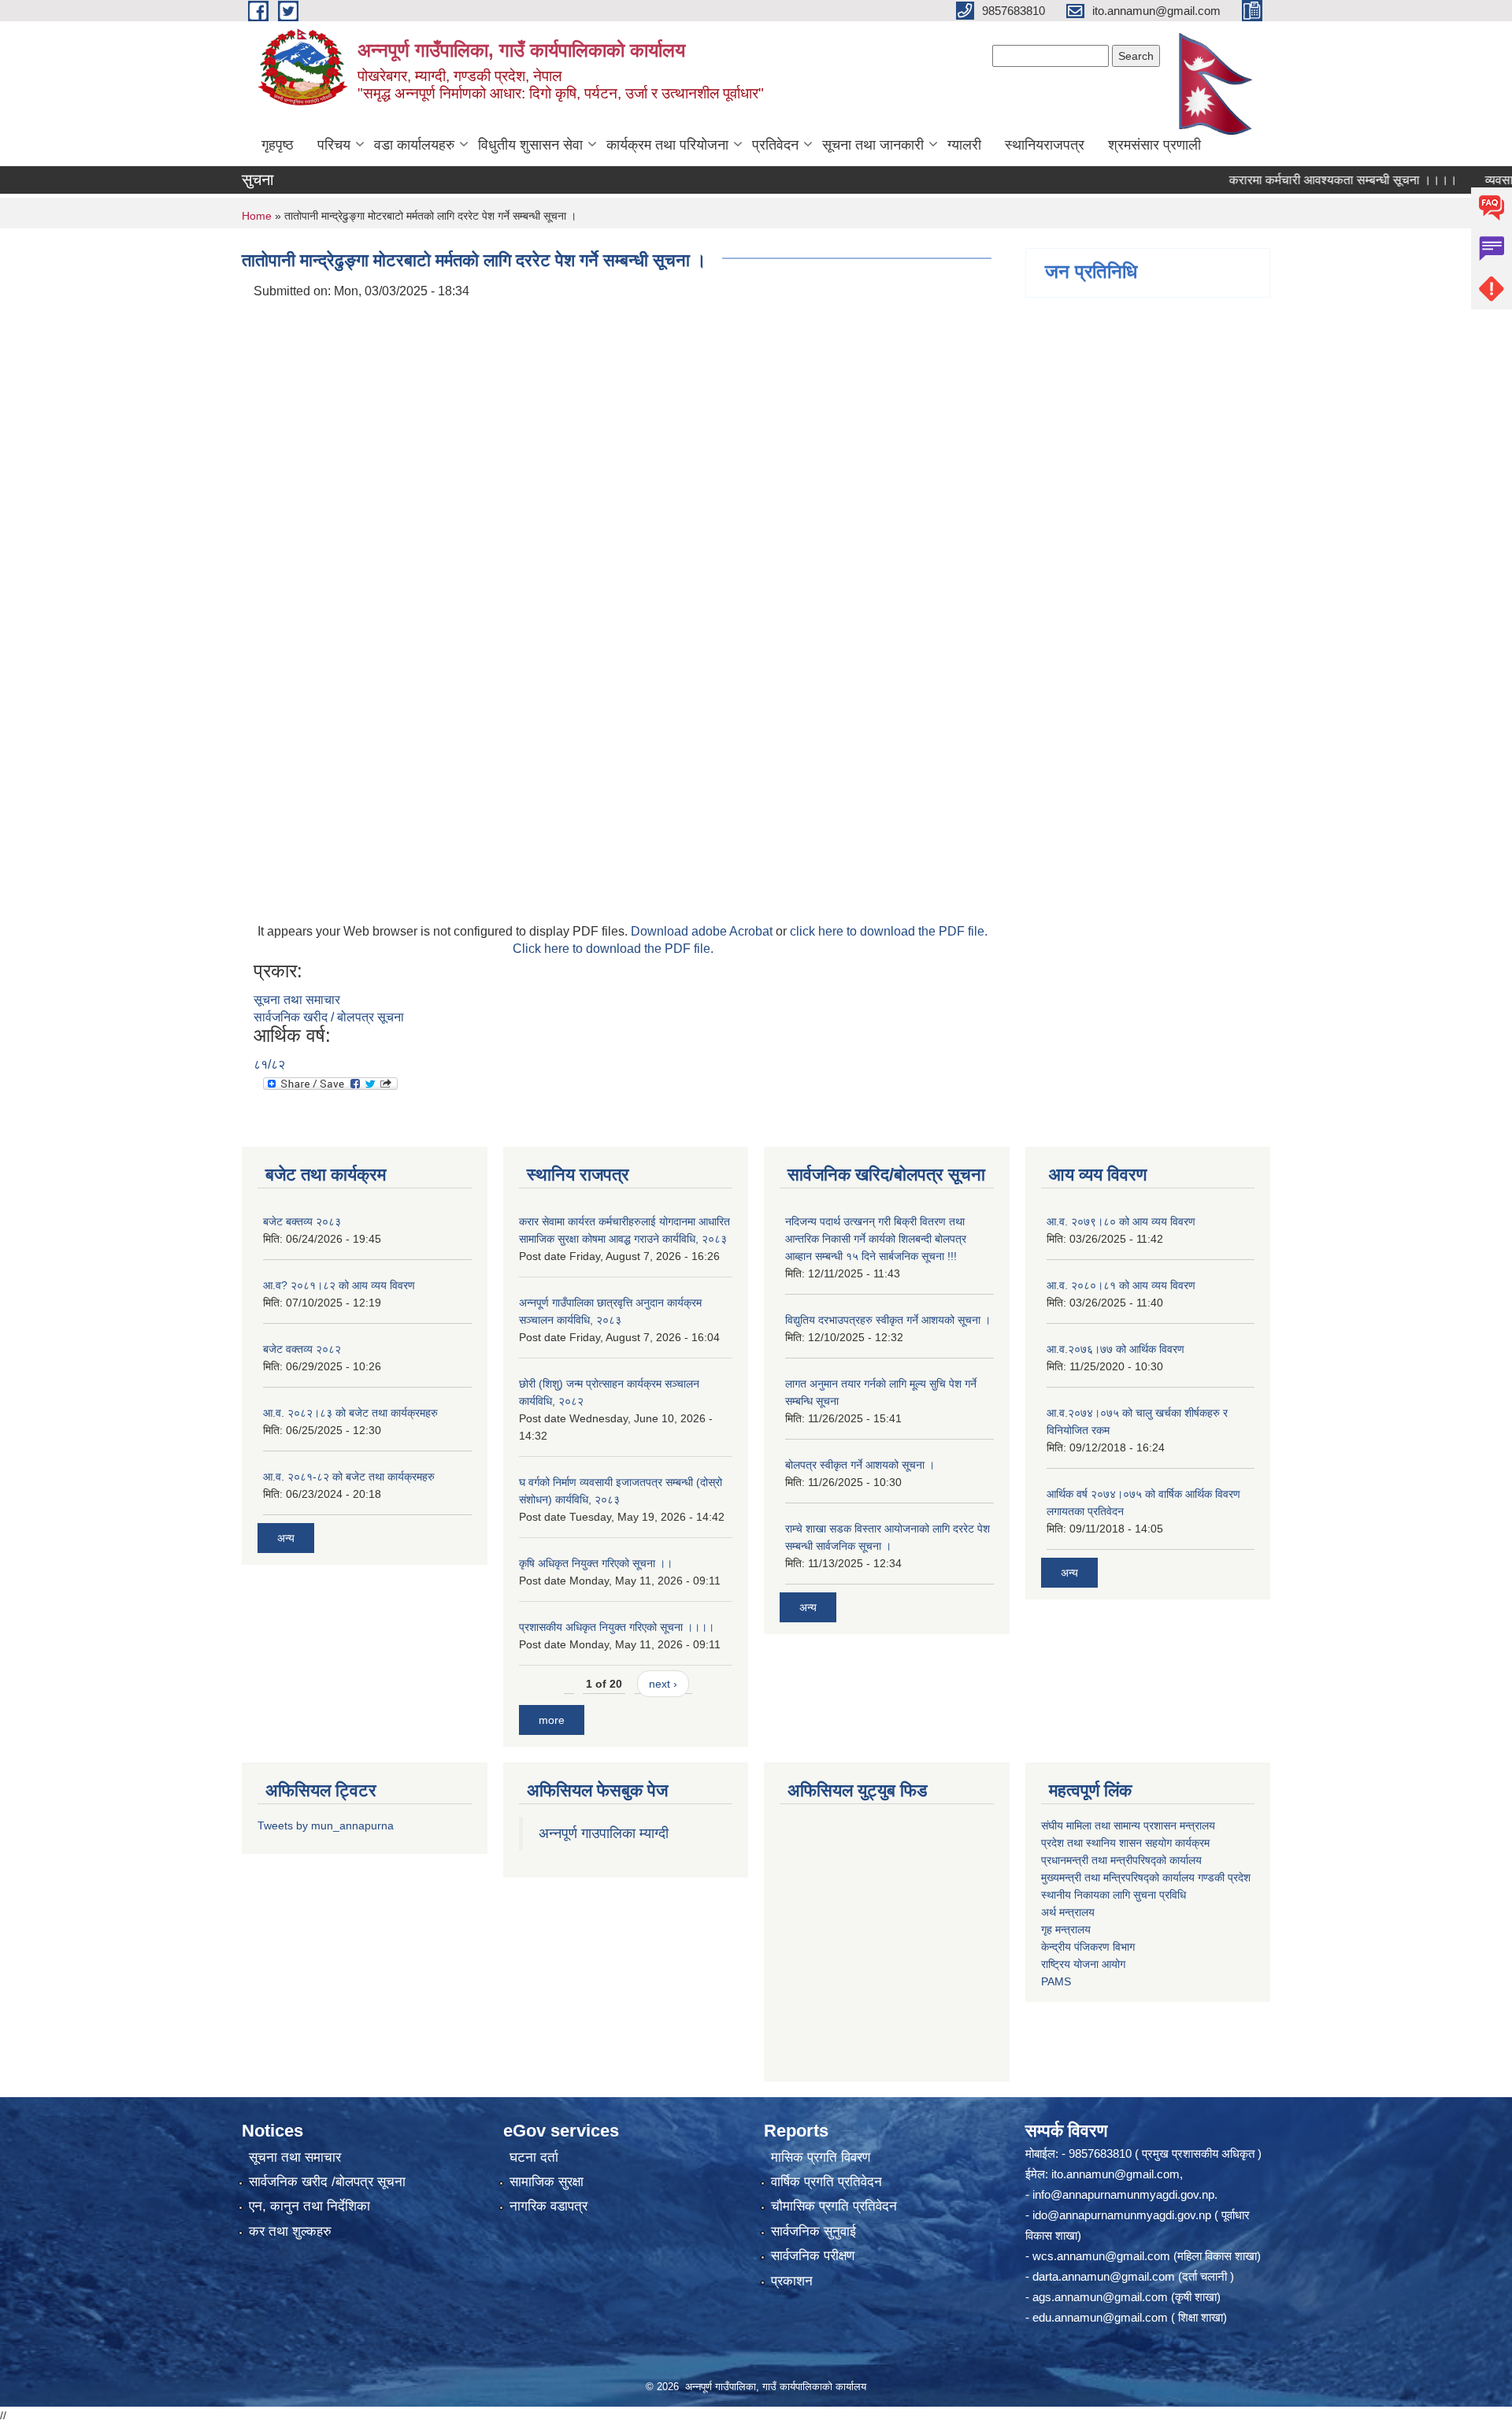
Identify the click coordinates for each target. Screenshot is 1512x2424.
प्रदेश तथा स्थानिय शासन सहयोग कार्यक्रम (1125, 1843)
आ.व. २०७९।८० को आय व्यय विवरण (1121, 1221)
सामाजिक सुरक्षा (547, 2182)
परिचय (334, 145)
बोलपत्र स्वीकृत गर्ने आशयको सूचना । (860, 1465)
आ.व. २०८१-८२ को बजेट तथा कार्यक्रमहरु (349, 1477)
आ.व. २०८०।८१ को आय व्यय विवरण (1121, 1285)
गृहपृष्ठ (278, 145)
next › (663, 1684)
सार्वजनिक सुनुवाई (813, 2231)
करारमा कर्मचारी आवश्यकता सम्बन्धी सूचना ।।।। (1301, 180)
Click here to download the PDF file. (613, 949)
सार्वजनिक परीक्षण (813, 2256)
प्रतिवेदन (775, 145)
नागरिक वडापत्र (548, 2206)
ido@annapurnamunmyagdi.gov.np (1122, 2215)
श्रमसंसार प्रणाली (1154, 145)
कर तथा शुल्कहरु (290, 2231)
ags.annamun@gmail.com (1100, 2297)
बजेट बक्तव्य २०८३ (302, 1221)
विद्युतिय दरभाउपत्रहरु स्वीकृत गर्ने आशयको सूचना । (888, 1320)
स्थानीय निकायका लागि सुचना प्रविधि (1114, 1895)
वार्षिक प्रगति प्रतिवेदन (826, 2182)
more (552, 1720)
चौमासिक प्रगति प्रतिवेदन (834, 2206)
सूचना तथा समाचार (297, 1000)
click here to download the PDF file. (889, 931)
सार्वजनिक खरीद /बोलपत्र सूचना (327, 2182)
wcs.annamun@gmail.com (1101, 2256)
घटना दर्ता (534, 2157)
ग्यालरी (964, 145)
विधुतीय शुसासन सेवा (530, 145)
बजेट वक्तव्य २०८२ (302, 1349)
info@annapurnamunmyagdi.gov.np (1123, 2194)
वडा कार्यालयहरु (414, 145)
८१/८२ (269, 1064)
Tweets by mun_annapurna (326, 1825)
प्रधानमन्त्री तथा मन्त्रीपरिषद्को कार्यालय (1121, 1860)
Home (257, 216)
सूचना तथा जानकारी (873, 145)
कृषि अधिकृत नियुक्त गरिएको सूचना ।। (596, 1563)
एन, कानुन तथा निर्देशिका (309, 2206)
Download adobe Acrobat (703, 931)
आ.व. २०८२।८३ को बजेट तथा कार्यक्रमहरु (350, 1413)
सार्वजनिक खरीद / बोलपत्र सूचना (329, 1017)
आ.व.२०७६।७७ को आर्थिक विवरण (1115, 1349)
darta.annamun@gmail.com (1104, 2276)
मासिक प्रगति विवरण (821, 2157)
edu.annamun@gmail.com (1100, 2317)
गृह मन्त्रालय (1066, 1929)
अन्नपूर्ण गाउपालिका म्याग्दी (604, 1833)
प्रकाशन (792, 2281)
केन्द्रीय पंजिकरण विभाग (1088, 1947)
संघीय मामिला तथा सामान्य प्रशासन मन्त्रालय (1128, 1825)
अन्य (286, 1538)
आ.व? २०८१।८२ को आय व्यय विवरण (339, 1285)
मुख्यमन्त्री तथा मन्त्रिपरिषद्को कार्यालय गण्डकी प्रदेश (1147, 1877)
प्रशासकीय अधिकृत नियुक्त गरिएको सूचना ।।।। (617, 1627)
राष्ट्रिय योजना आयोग (1083, 1964)
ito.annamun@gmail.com (1115, 2174)
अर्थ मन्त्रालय (1068, 1912)
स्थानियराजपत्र (1045, 145)
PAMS (1056, 1981)
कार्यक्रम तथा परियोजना (667, 145)
